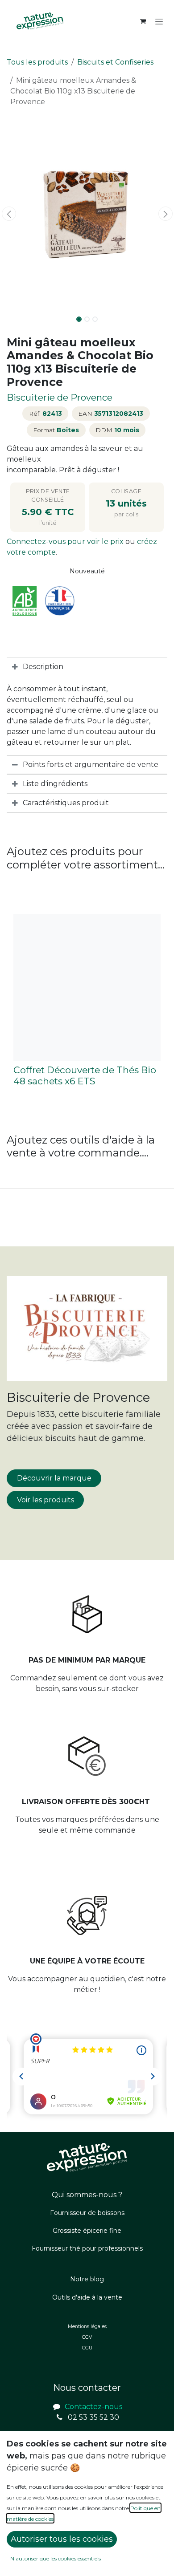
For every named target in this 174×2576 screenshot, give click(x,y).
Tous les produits (37, 62)
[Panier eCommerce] (143, 21)
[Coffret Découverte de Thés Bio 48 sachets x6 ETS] (87, 988)
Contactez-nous (93, 2407)
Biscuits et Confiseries (115, 62)
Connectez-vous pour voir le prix (66, 542)
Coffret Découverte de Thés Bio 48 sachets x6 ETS (85, 1075)
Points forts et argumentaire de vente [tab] (91, 765)
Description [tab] (43, 667)
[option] (87, 1004)
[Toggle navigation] (159, 21)
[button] (9, 214)
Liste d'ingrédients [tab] (55, 784)
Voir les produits (46, 1500)
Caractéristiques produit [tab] (66, 803)
